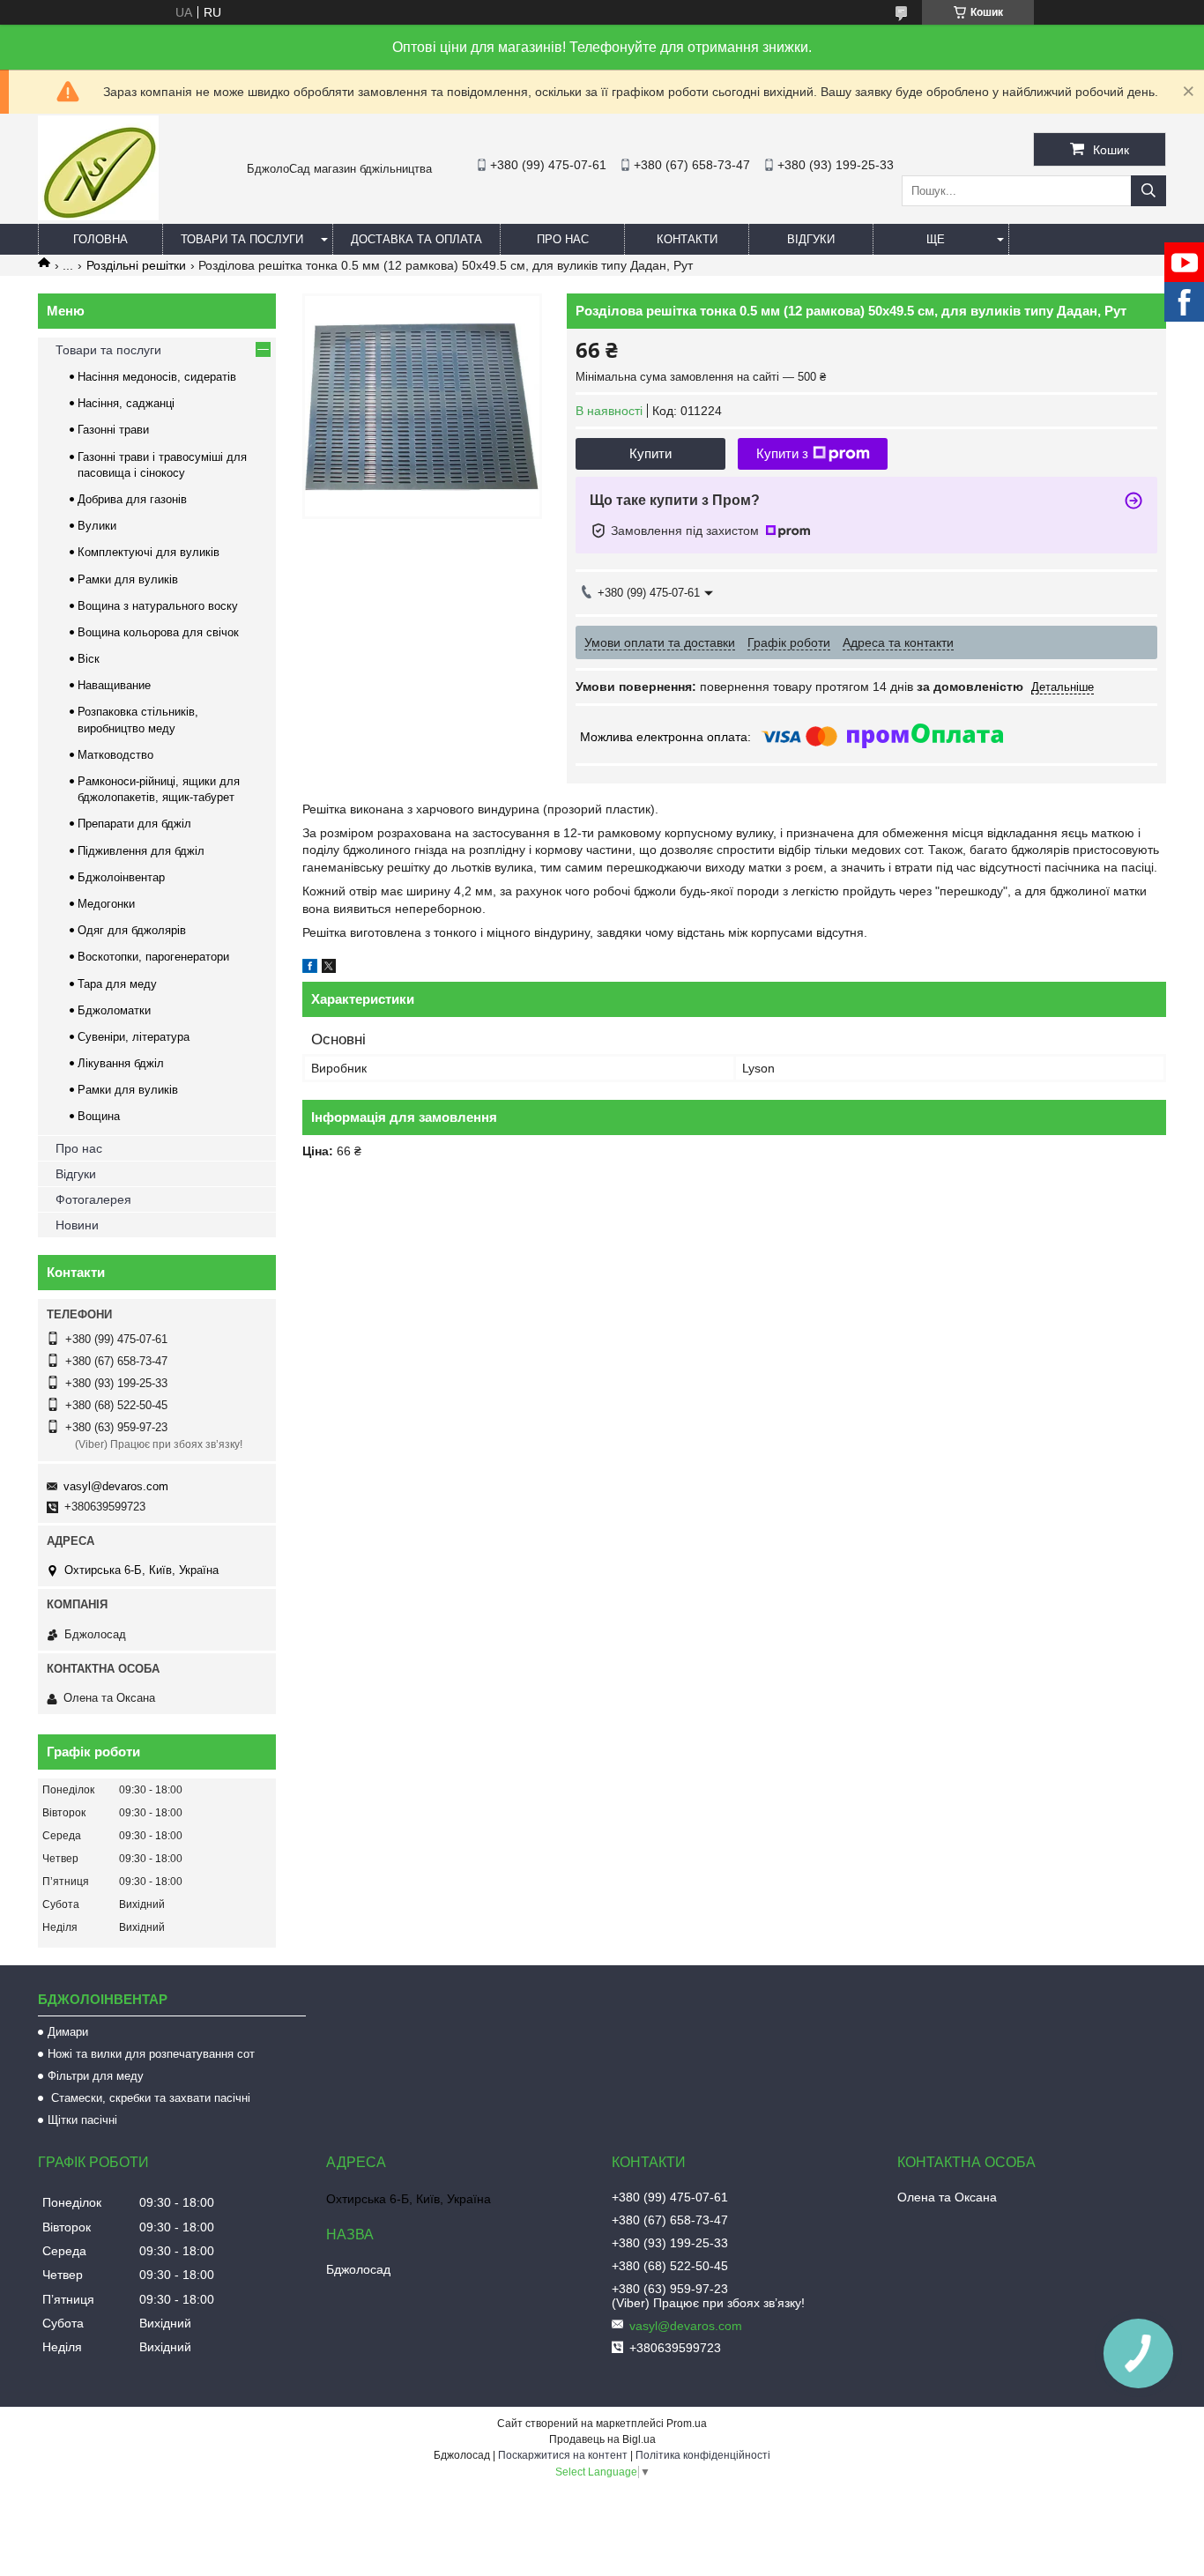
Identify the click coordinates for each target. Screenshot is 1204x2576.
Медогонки (106, 904)
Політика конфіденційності (703, 2455)
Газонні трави (113, 430)
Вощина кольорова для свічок (158, 632)
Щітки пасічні (82, 2120)
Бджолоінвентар (121, 877)
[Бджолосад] (98, 216)
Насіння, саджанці (126, 403)
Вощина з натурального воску (158, 606)
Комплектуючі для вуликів (149, 552)
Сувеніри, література (134, 1037)
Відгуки (811, 239)
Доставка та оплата (416, 239)
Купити (650, 453)
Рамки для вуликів (128, 579)
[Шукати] (1148, 191)
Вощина (99, 1116)
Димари (68, 2032)
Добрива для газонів (132, 499)
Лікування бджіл (121, 1063)
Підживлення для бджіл (141, 851)
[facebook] (310, 969)
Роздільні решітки (136, 265)
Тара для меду (117, 984)
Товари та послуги (242, 239)
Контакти (687, 239)
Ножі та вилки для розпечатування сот (151, 2054)
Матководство (115, 755)
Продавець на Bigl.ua (602, 2439)
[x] (329, 969)
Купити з (782, 453)
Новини (77, 1225)
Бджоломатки (114, 1010)
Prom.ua (687, 2424)
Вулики (97, 526)
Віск (89, 659)
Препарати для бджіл (134, 824)
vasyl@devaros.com (116, 1486)
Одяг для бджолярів (132, 930)
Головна (100, 239)
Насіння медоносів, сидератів (157, 377)
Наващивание (114, 685)
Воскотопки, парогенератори (153, 957)
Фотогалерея (93, 1199)
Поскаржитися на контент (563, 2455)
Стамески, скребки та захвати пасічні (149, 2098)
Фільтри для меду (96, 2076)
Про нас (563, 239)
